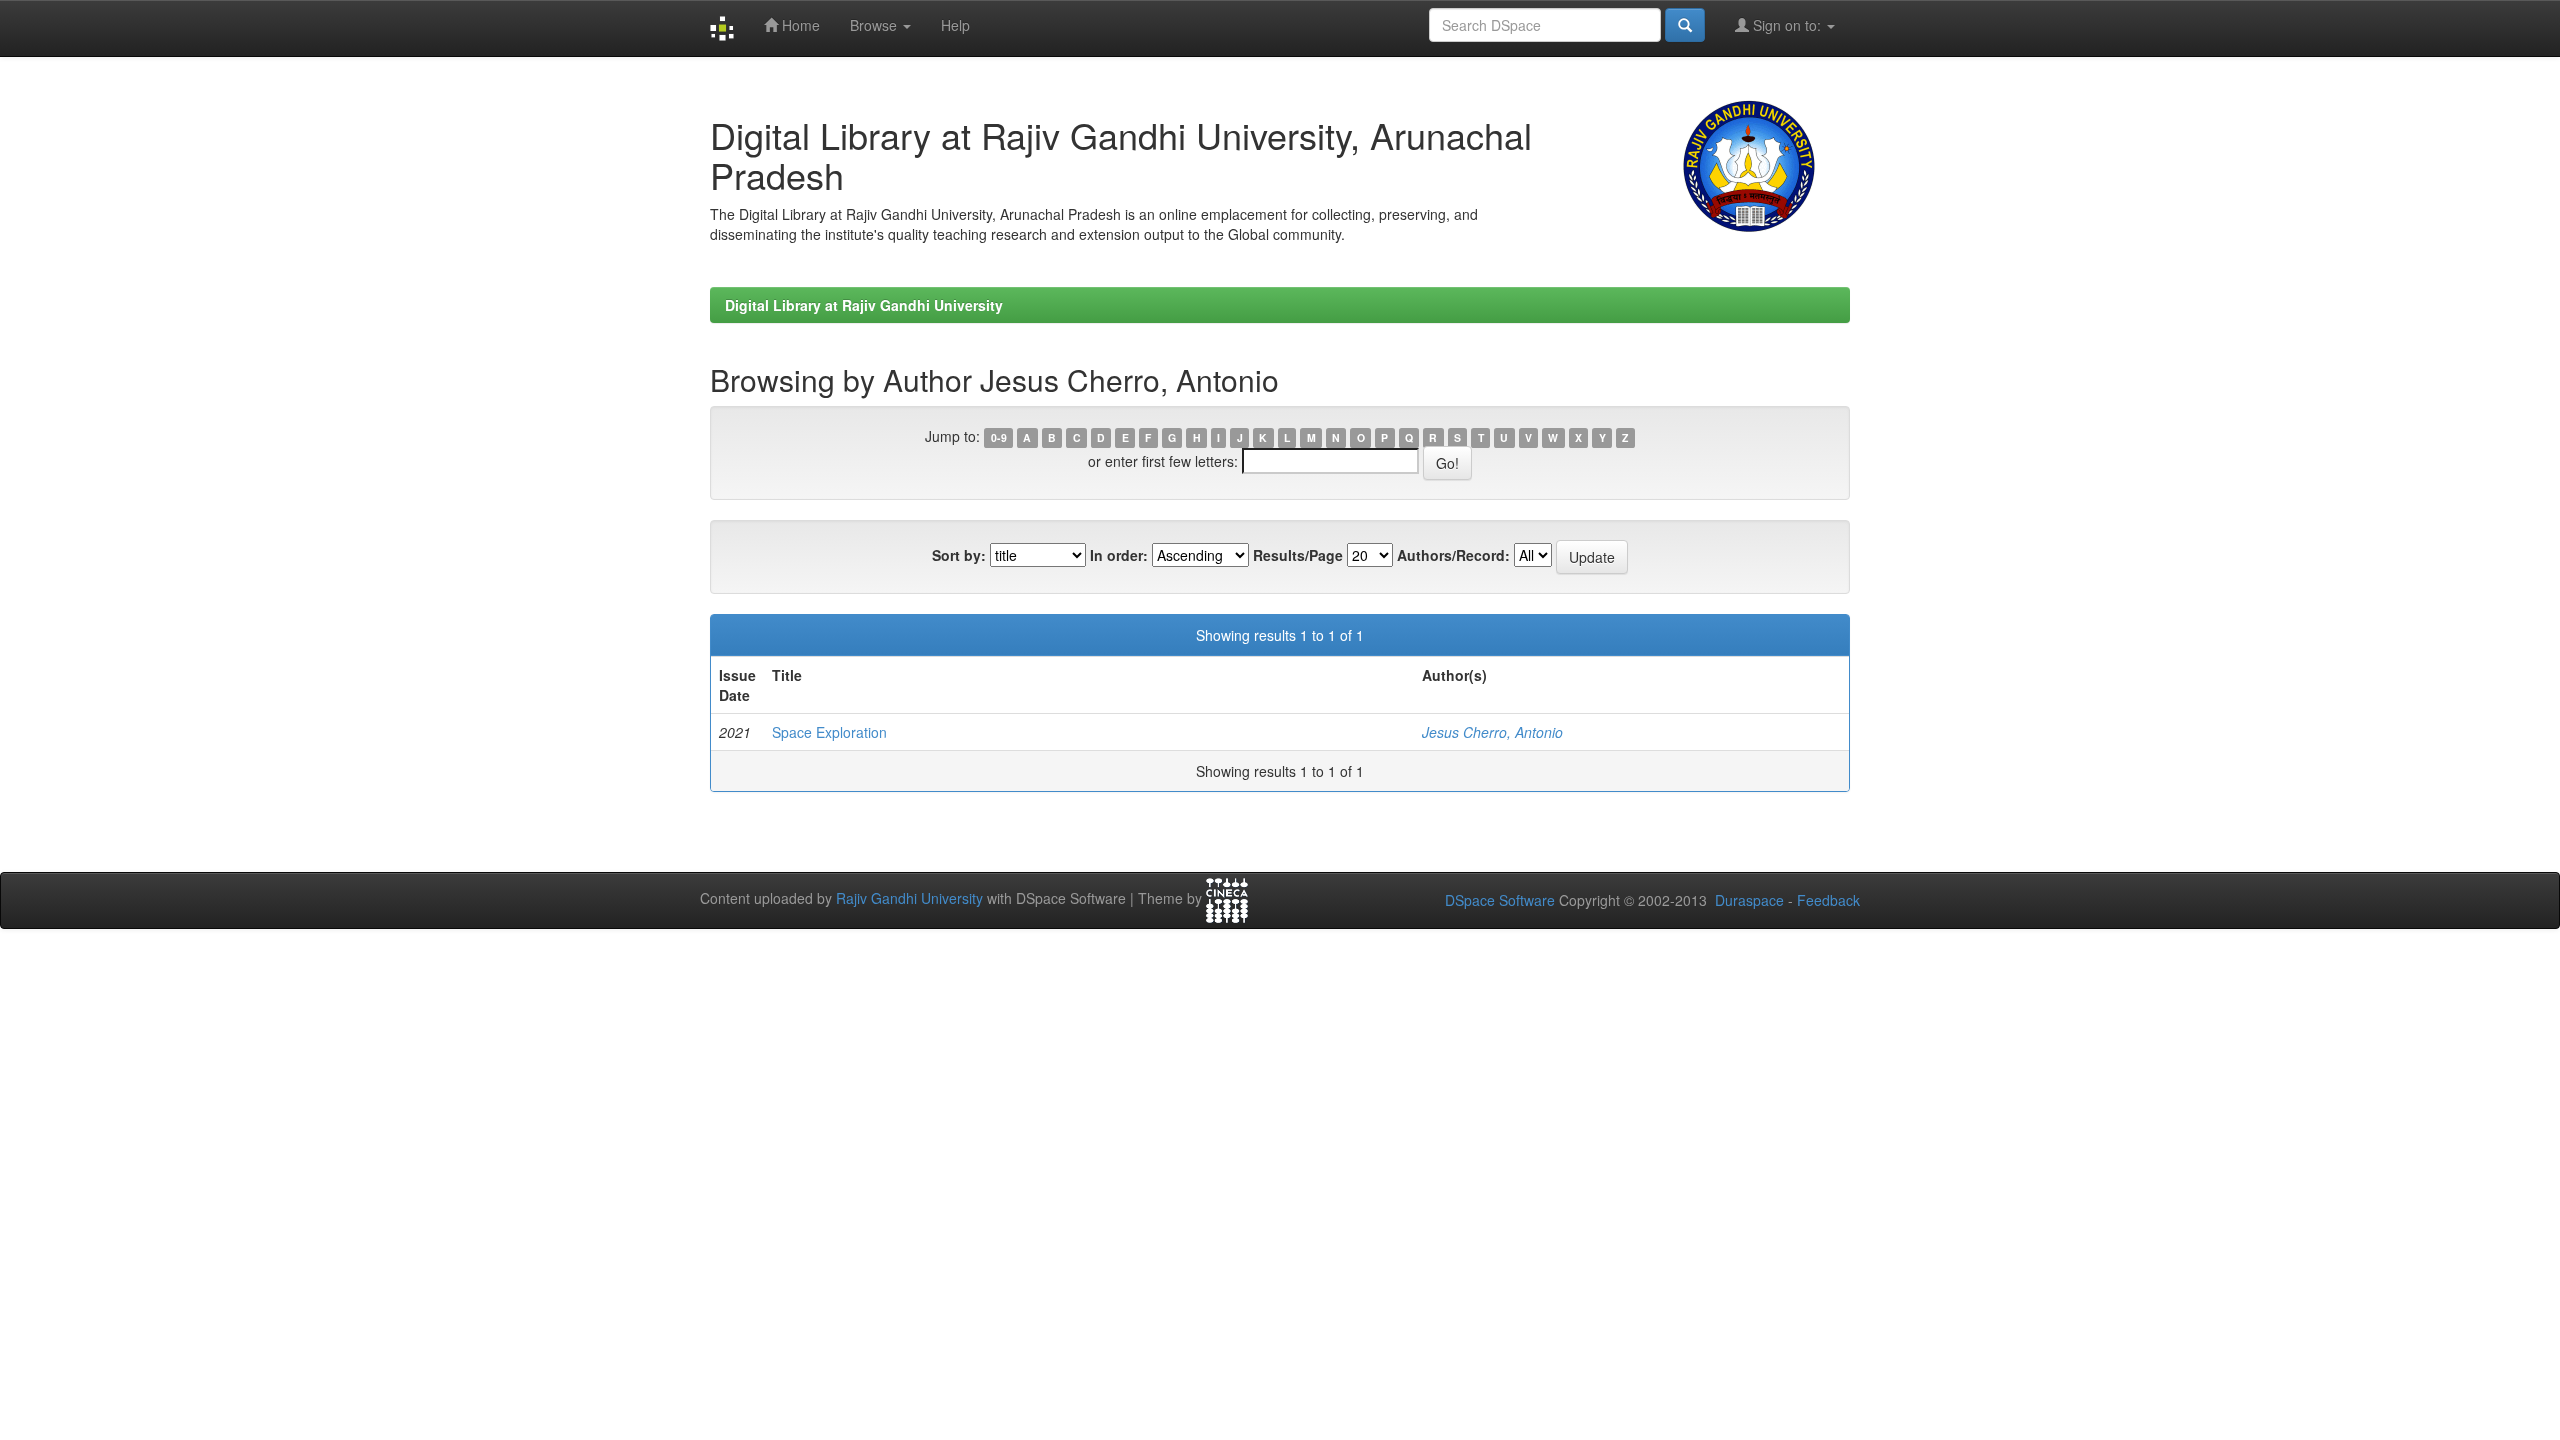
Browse (875, 25)
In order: (1119, 555)
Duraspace (1749, 900)
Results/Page (1298, 555)
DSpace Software (1500, 900)
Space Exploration (829, 732)
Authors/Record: (1453, 555)
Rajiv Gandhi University (909, 898)
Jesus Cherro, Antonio (1492, 732)
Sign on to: (1787, 25)
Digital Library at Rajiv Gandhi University (864, 305)
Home (799, 25)
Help (955, 25)
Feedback (1828, 900)
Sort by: (959, 555)
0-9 (999, 437)
